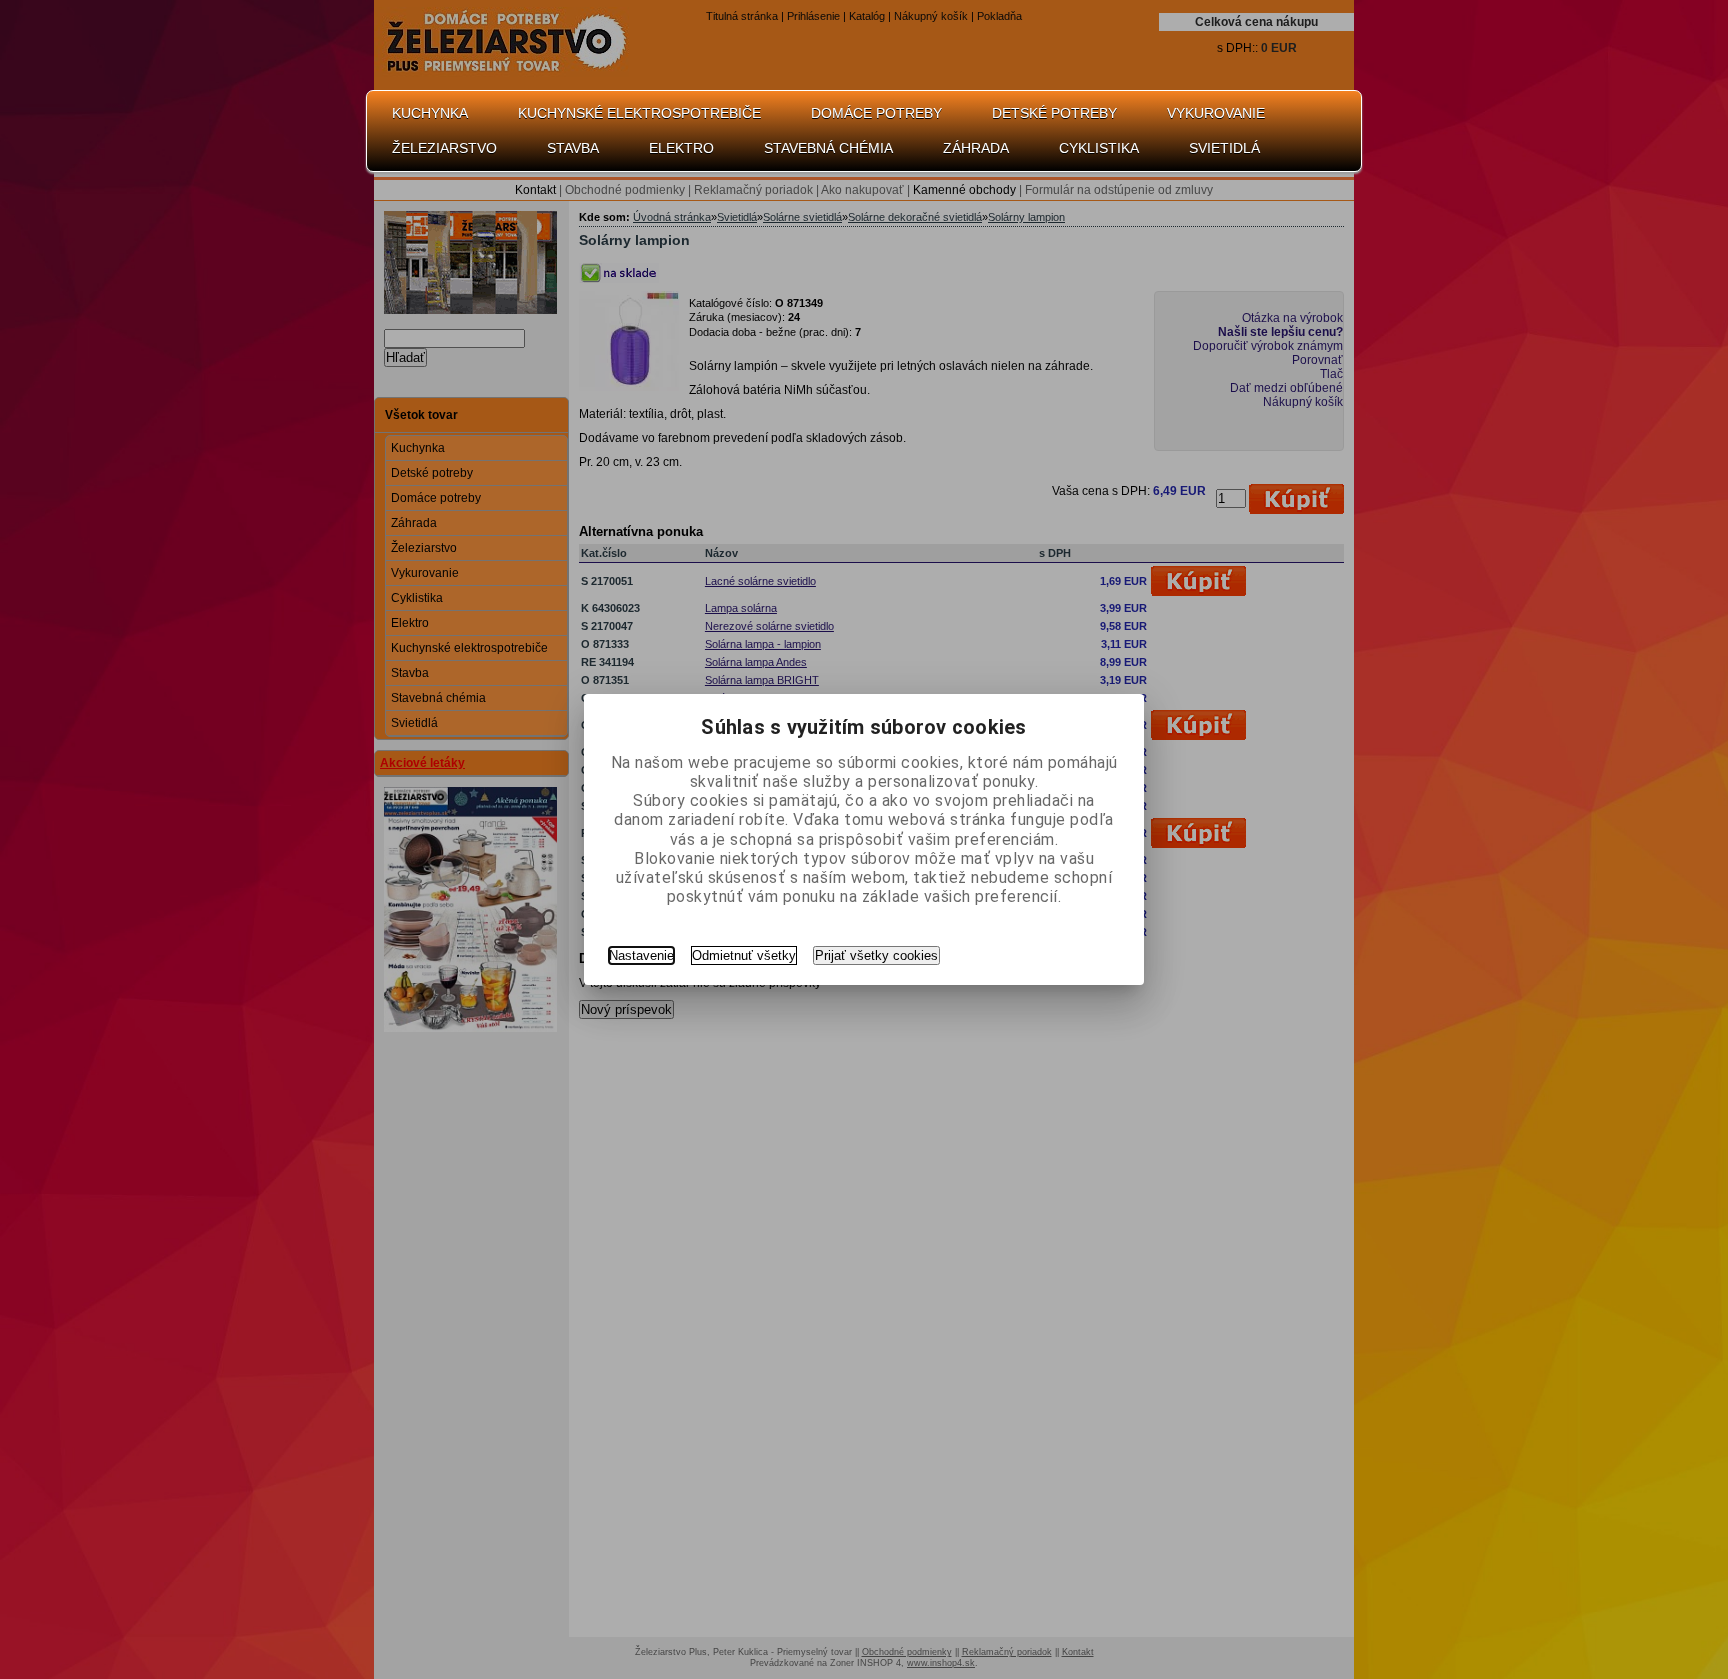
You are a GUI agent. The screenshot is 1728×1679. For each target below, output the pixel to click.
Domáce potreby (876, 113)
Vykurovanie (1216, 113)
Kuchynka (430, 113)
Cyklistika (1099, 148)
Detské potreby (1054, 113)
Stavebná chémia (828, 148)
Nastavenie (641, 955)
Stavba (573, 148)
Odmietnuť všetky (744, 955)
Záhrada (976, 148)
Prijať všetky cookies (876, 955)
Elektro (681, 148)
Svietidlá (1224, 148)
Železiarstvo (444, 148)
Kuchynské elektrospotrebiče (639, 113)
